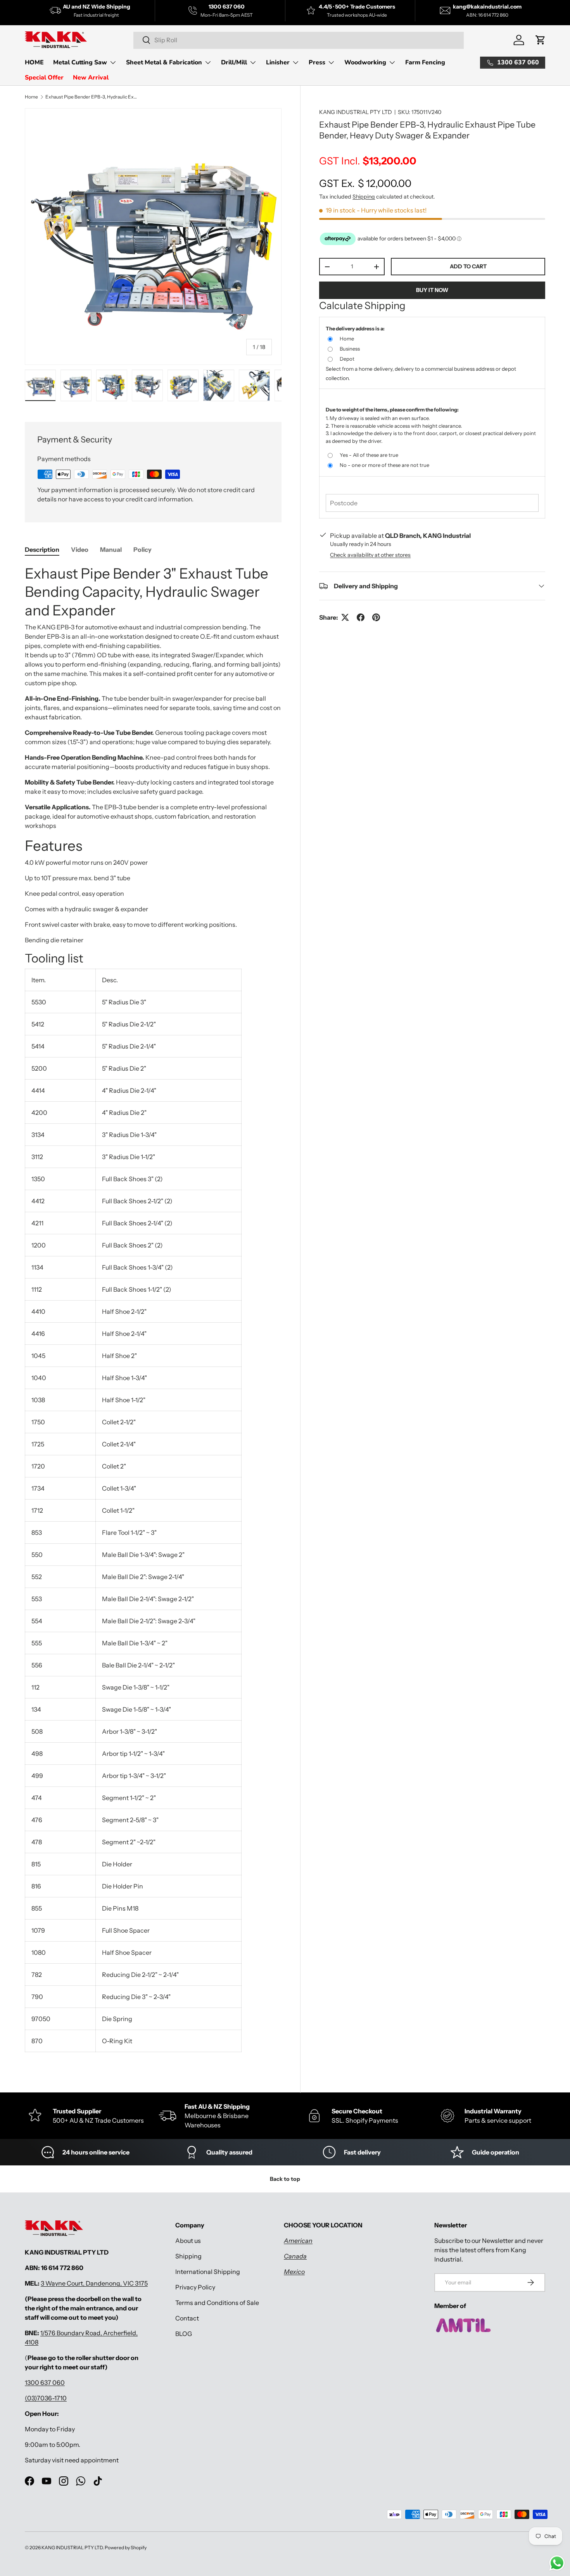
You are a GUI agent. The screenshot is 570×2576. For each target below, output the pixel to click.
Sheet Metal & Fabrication (164, 62)
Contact (187, 2318)
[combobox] (299, 40)
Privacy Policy (195, 2287)
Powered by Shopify (126, 2547)
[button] (541, 40)
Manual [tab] (111, 549)
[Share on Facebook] (361, 617)
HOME (34, 62)
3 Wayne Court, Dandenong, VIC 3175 (94, 2283)
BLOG (184, 2334)
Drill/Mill (234, 62)
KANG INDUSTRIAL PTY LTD (356, 112)
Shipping (364, 197)
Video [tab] (80, 549)
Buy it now (432, 290)
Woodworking (365, 62)
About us (188, 2241)
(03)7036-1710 (46, 2398)
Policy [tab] (142, 549)
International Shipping (208, 2272)
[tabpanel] (153, 1311)
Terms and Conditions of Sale (217, 2303)
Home (31, 97)
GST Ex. (365, 183)
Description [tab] (42, 549)
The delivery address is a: (355, 328)
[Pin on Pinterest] (376, 617)
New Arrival (91, 78)
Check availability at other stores (370, 555)
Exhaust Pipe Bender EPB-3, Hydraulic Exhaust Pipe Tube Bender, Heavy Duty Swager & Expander (92, 97)
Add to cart (468, 266)
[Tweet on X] (345, 617)
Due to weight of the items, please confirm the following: (392, 409)
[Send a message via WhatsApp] (557, 2563)
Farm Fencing (425, 62)
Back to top (285, 2179)
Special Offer (44, 78)
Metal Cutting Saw (80, 62)
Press (317, 62)
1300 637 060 (45, 2382)
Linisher (278, 62)
